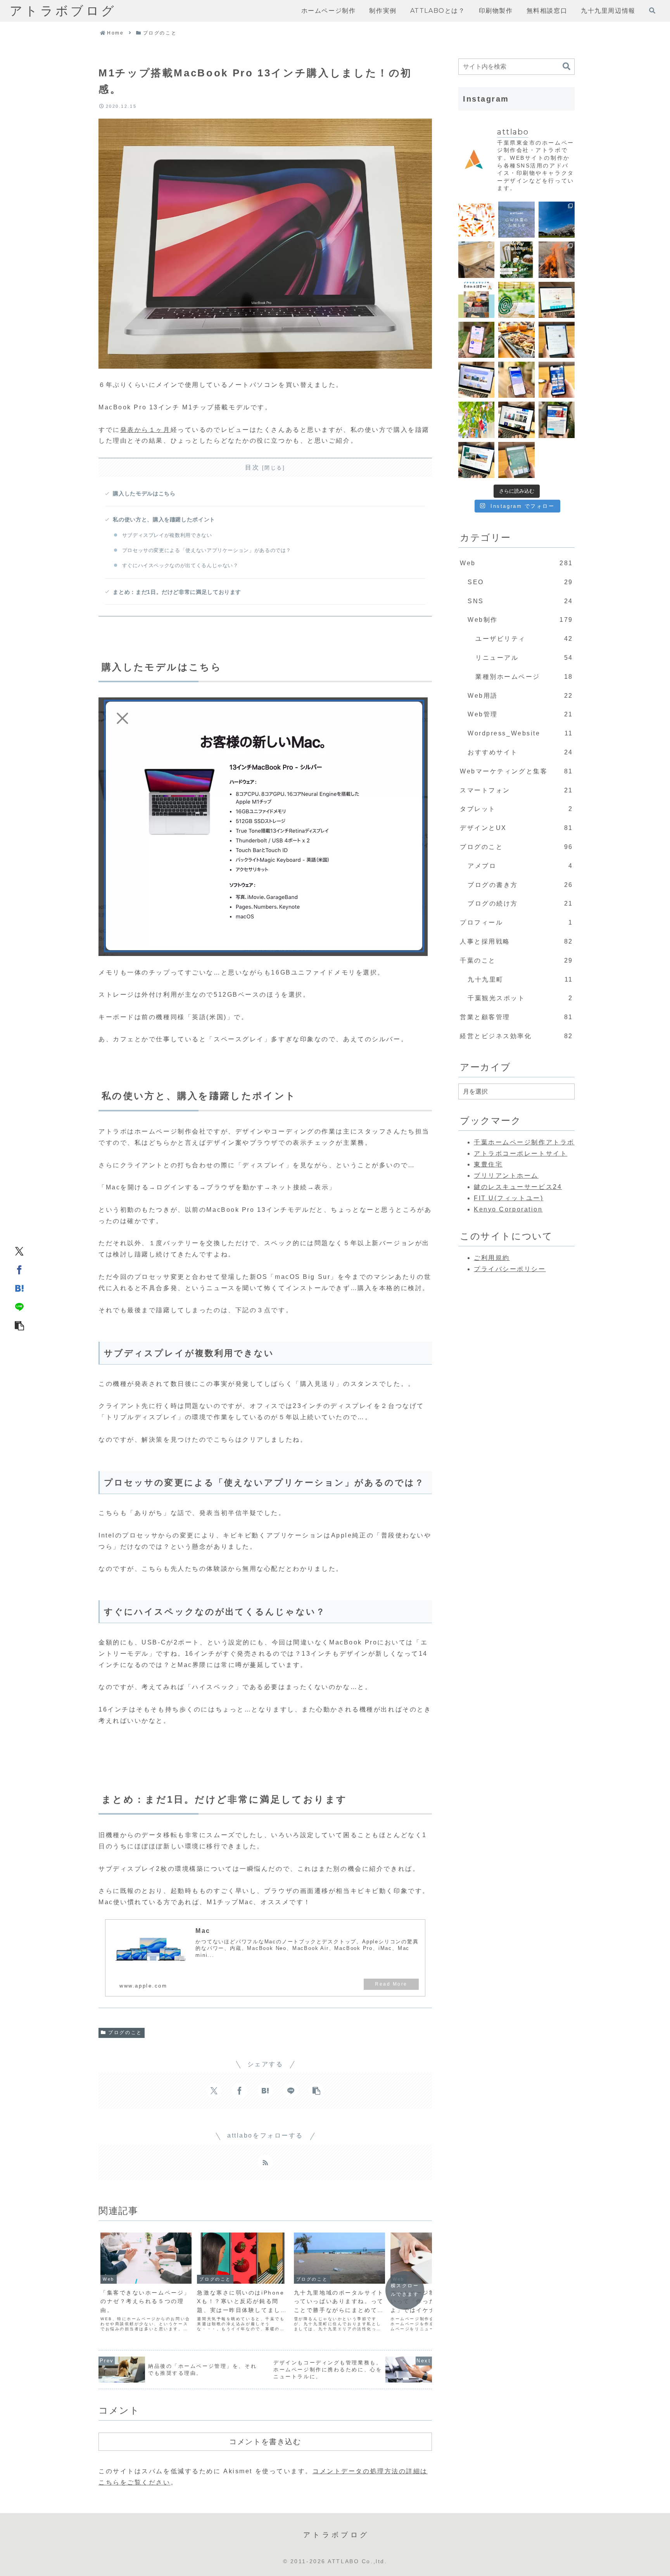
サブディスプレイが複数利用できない (167, 535)
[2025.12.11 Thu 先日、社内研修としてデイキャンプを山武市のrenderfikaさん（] (557, 260)
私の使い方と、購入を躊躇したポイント (164, 519)
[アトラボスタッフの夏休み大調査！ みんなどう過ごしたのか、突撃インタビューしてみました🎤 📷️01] (476, 300)
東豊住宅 (488, 1164)
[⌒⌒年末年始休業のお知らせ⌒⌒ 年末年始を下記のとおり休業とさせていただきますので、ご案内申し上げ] (516, 260)
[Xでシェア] (19, 1251)
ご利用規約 (492, 1258)
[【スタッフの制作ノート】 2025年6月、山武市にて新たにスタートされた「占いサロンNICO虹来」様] (557, 340)
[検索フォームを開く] (652, 10)
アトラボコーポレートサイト (521, 1153)
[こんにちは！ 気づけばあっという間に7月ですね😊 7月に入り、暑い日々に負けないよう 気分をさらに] (476, 420)
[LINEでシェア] (19, 1307)
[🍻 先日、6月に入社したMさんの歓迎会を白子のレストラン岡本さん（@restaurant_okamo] (516, 340)
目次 (252, 467)
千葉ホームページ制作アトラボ (524, 1142)
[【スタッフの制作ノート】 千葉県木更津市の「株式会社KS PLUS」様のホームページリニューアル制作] (557, 380)
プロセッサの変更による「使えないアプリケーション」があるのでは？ (207, 550)
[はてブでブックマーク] (19, 1288)
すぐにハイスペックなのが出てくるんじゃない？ (180, 565)
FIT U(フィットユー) (509, 1198)
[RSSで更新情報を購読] (265, 2162)
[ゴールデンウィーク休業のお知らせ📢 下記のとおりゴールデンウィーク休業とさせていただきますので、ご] (516, 220)
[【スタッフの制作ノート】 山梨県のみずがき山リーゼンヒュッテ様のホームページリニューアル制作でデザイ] (476, 460)
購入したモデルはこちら (144, 493)
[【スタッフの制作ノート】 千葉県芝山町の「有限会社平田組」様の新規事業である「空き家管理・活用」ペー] (557, 300)
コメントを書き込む (265, 2441)
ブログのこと (125, 2033)
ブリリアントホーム (506, 1176)
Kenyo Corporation (508, 1209)
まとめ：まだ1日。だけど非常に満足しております (177, 592)
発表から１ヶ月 (145, 430)
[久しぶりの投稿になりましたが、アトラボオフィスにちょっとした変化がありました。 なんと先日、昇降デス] (476, 260)
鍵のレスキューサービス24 (518, 1187)
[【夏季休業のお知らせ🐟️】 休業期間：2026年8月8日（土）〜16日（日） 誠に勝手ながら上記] (476, 220)
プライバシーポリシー (510, 1269)
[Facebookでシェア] (19, 1270)
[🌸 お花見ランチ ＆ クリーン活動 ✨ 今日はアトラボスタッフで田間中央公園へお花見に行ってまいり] (557, 220)
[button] (19, 1325)
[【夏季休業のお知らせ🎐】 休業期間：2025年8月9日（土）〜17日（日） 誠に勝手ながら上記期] (516, 300)
